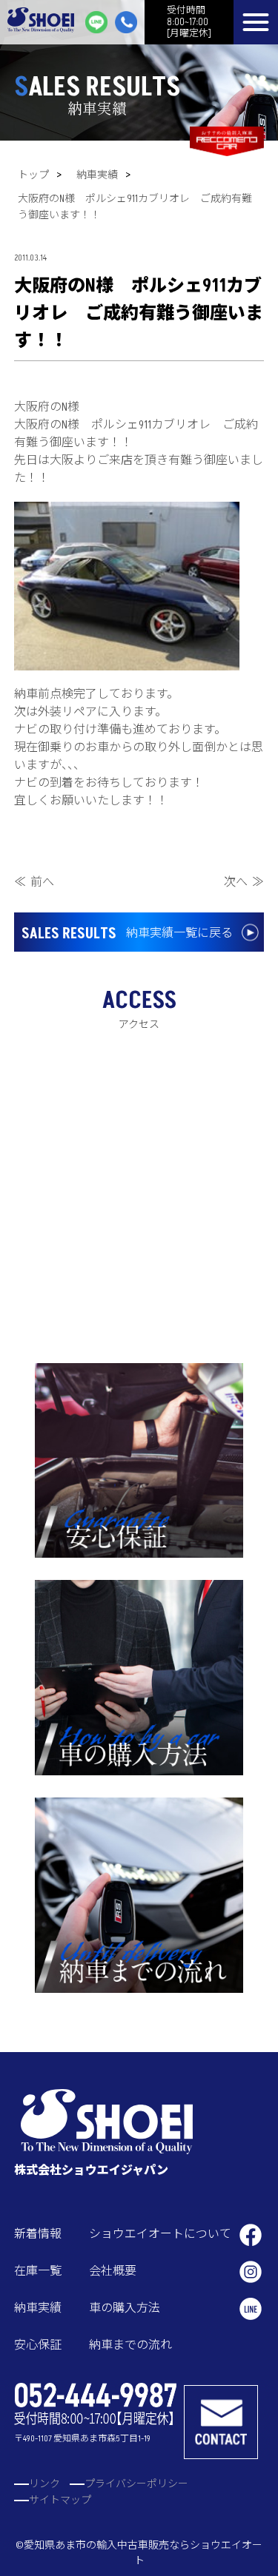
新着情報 (38, 2234)
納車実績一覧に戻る (127, 934)
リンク (44, 2484)
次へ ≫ (244, 882)
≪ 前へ (34, 882)
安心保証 (38, 2345)
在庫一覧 (38, 2271)
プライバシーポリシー (136, 2484)
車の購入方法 (125, 2308)
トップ (33, 175)
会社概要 (113, 2271)
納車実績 (97, 175)
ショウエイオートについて (160, 2234)
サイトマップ (60, 2500)
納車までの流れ (130, 2345)
